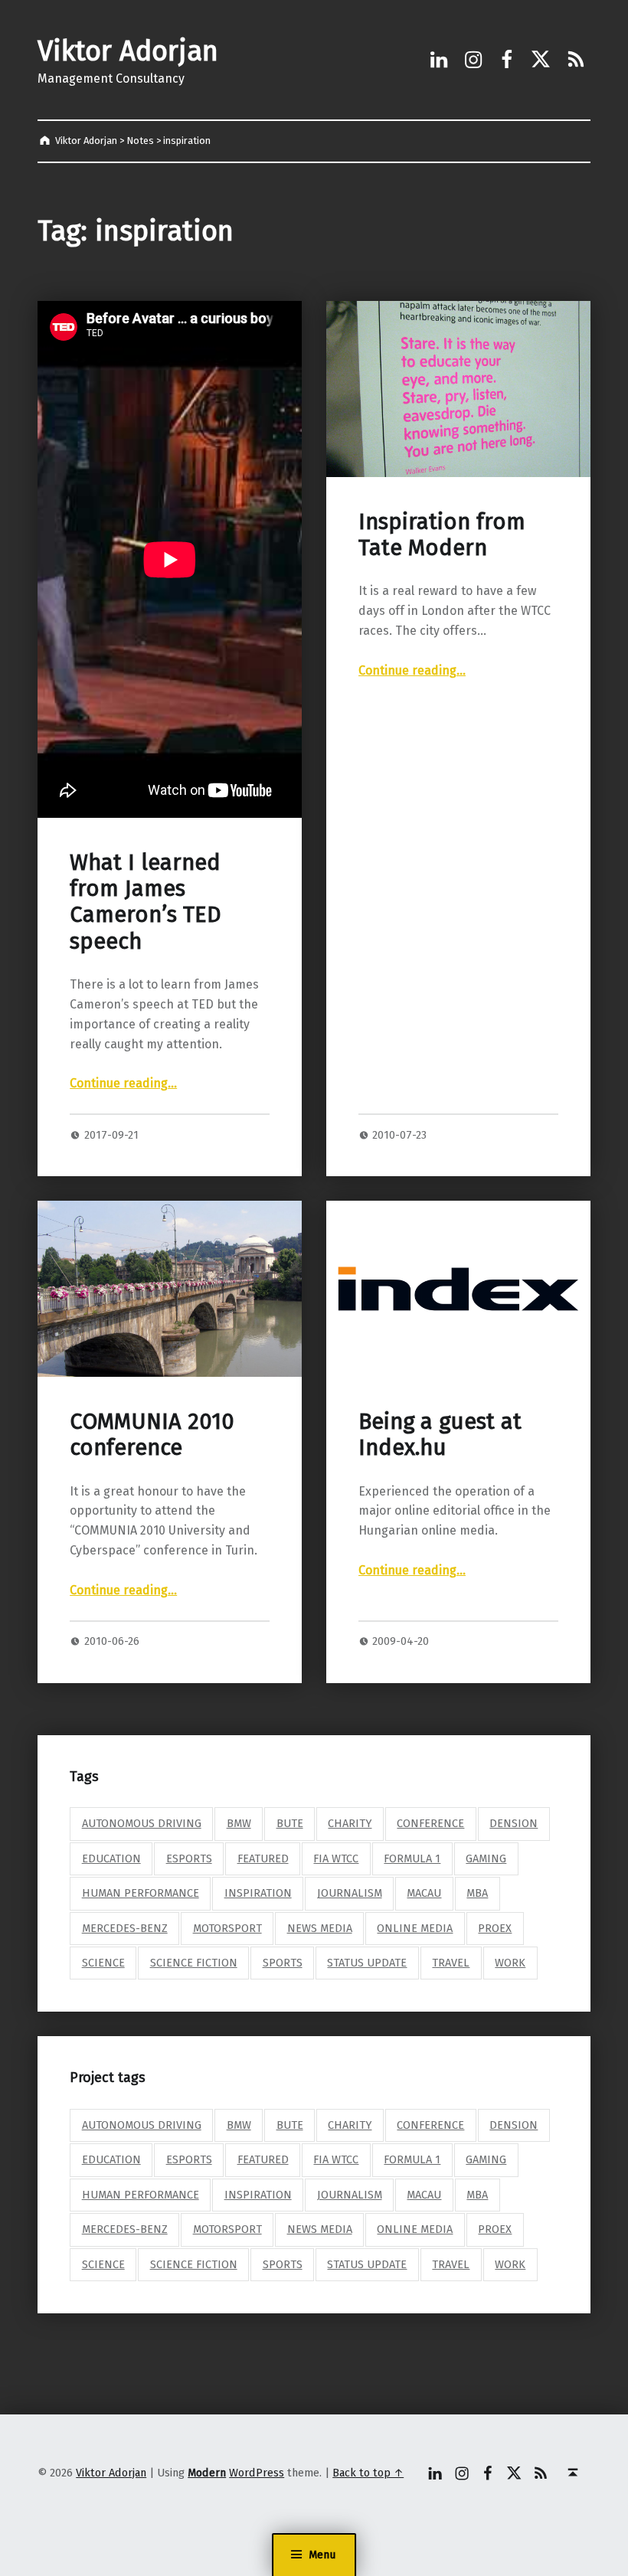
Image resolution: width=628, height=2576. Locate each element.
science (103, 1963)
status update (367, 1963)
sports (283, 1963)
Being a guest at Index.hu (440, 1435)
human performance (141, 1893)
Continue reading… (123, 1083)
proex (495, 1928)
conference (430, 1823)
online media (415, 1928)
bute (290, 1823)
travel (451, 1963)
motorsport (227, 1928)
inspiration (258, 1893)
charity (350, 1823)
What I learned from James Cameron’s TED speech (146, 902)
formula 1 (412, 1858)
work (510, 1963)
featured (263, 1858)
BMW (239, 1823)
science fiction (194, 1963)
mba (477, 1893)
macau (424, 1893)
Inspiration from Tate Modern (442, 535)
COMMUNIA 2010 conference (152, 1435)
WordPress (257, 2473)
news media (320, 1928)
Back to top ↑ (368, 2473)
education (111, 1858)
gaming (486, 1858)
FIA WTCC (336, 1858)
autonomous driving (142, 1823)
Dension (514, 1823)
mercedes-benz (125, 1928)
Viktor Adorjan (128, 51)
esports (189, 1858)
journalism (350, 1893)
